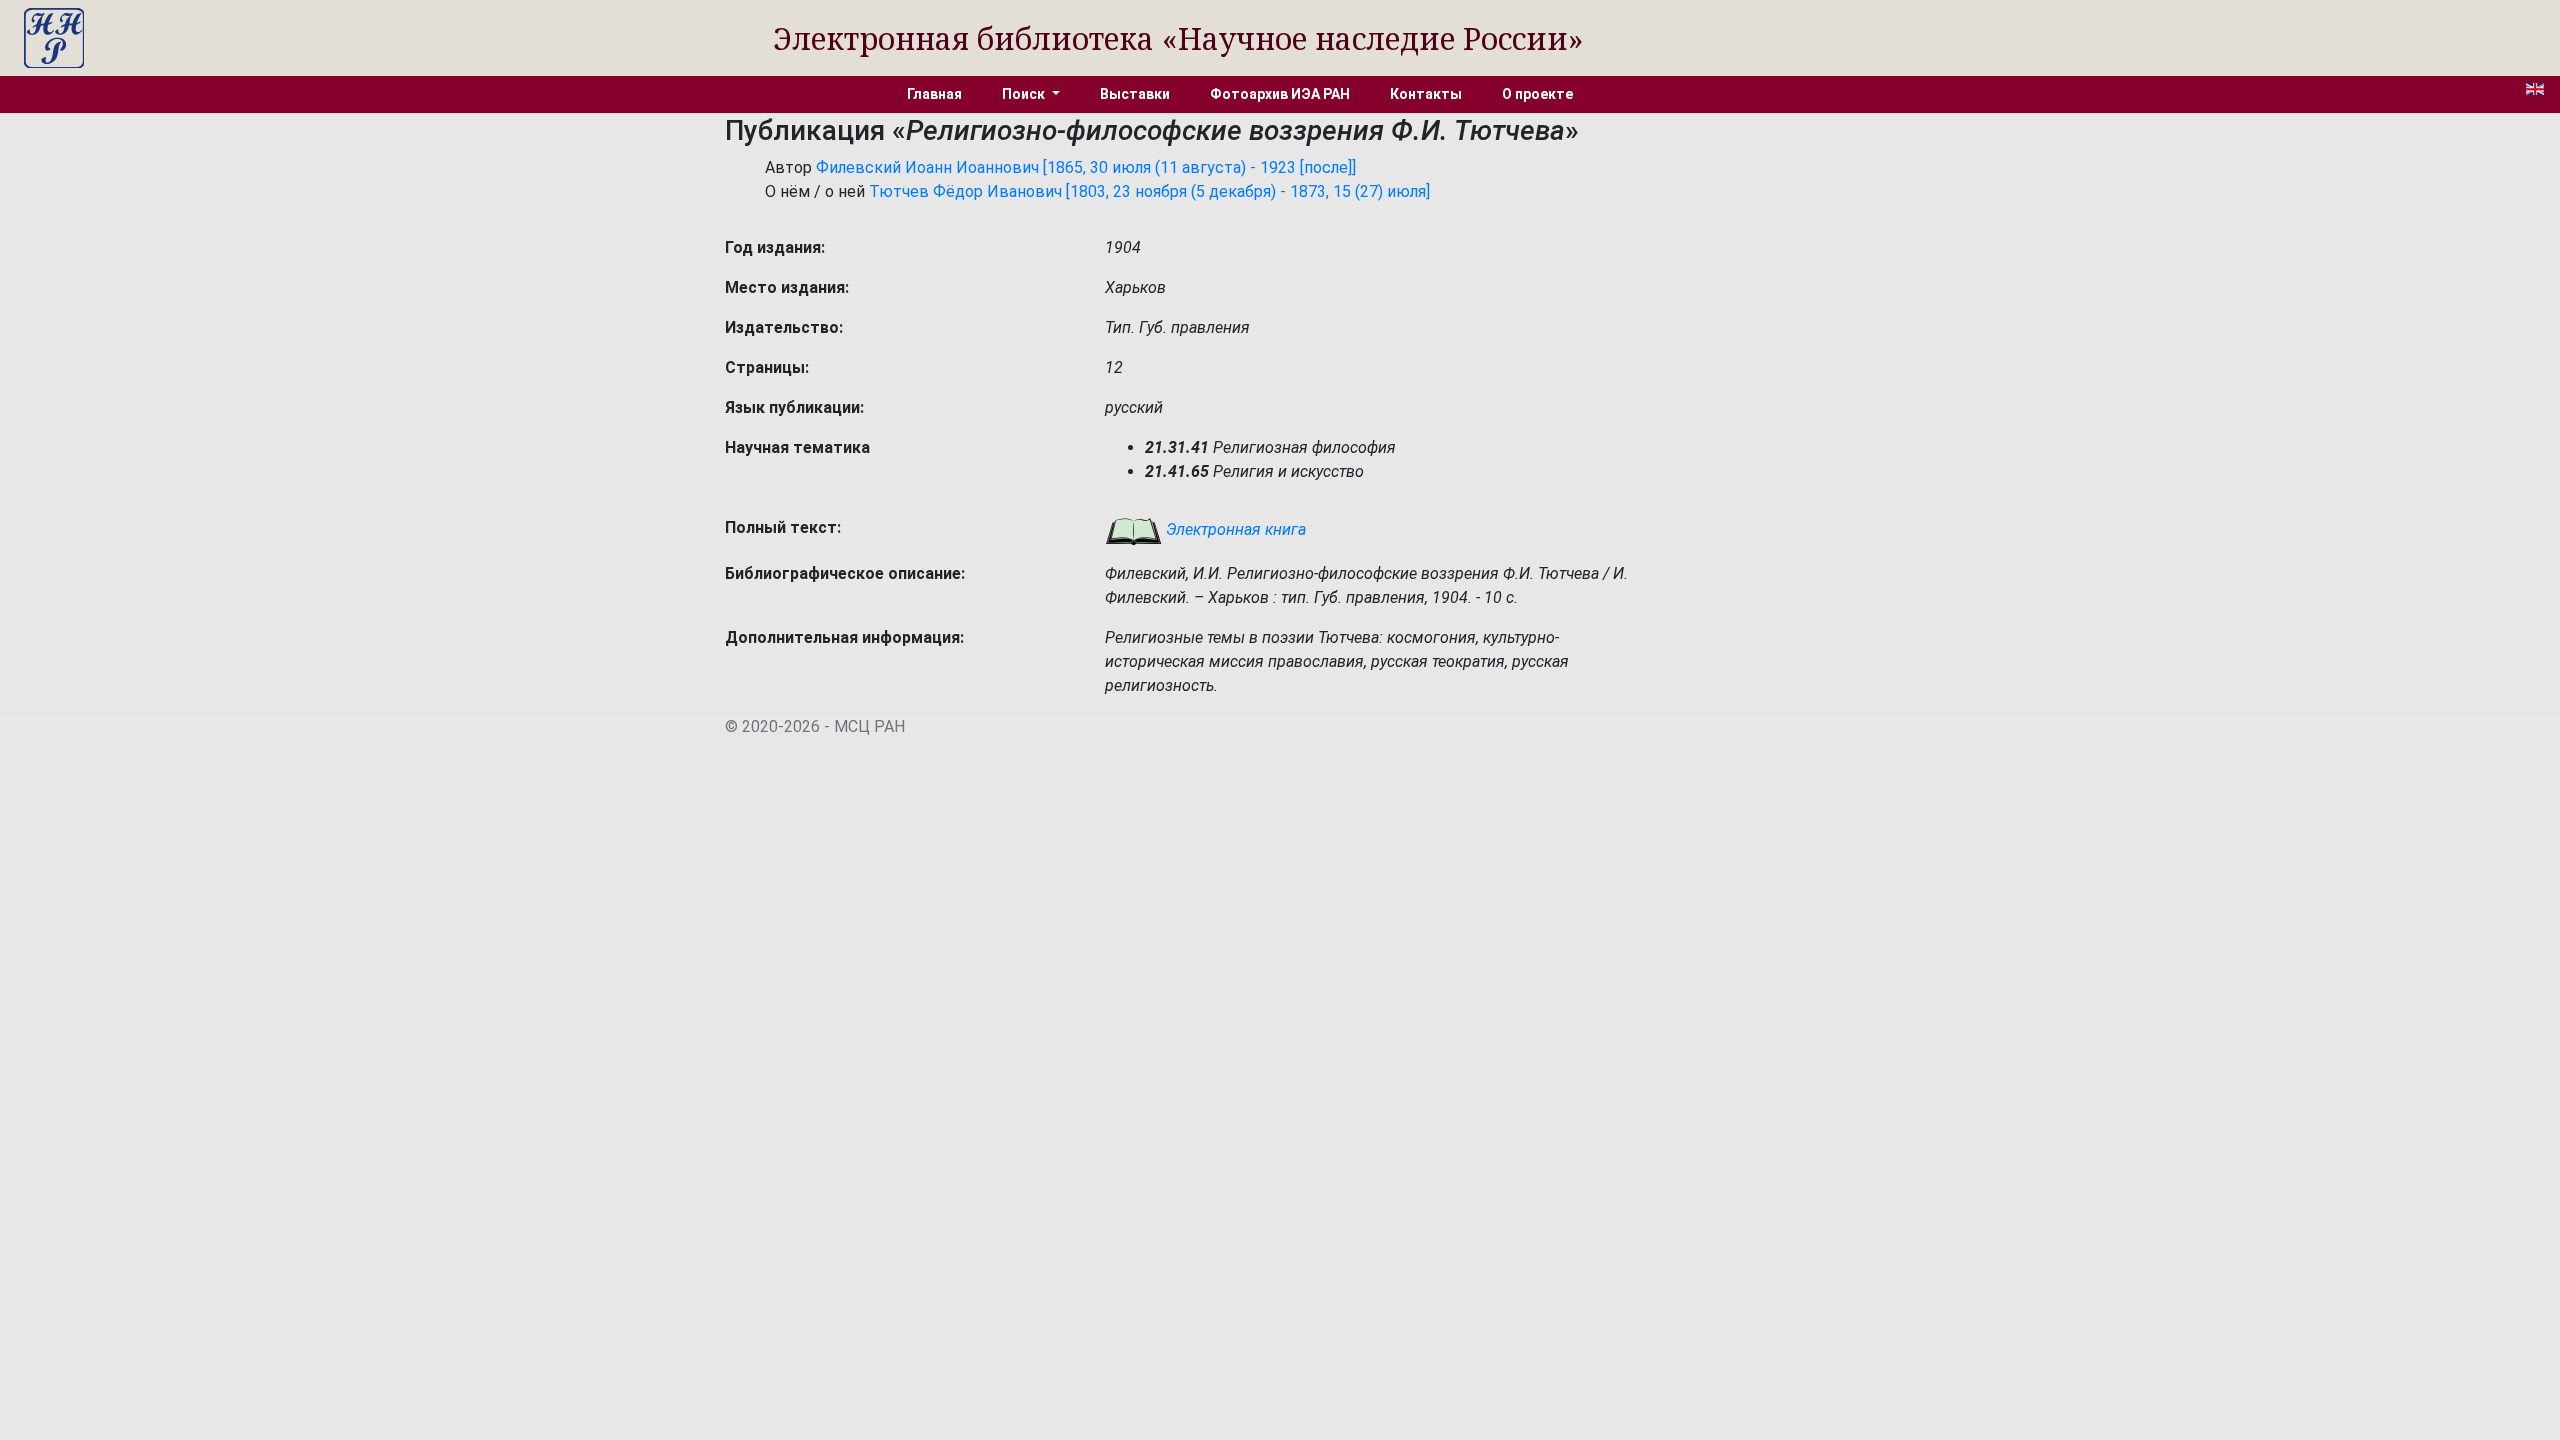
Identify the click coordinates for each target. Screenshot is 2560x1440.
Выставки (1135, 94)
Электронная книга (1234, 529)
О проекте (1537, 94)
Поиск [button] (1025, 94)
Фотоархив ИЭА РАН (1280, 94)
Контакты (1426, 94)
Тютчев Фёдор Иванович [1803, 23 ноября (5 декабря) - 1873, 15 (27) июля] (1149, 191)
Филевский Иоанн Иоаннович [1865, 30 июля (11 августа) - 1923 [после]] (1086, 167)
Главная (934, 94)
